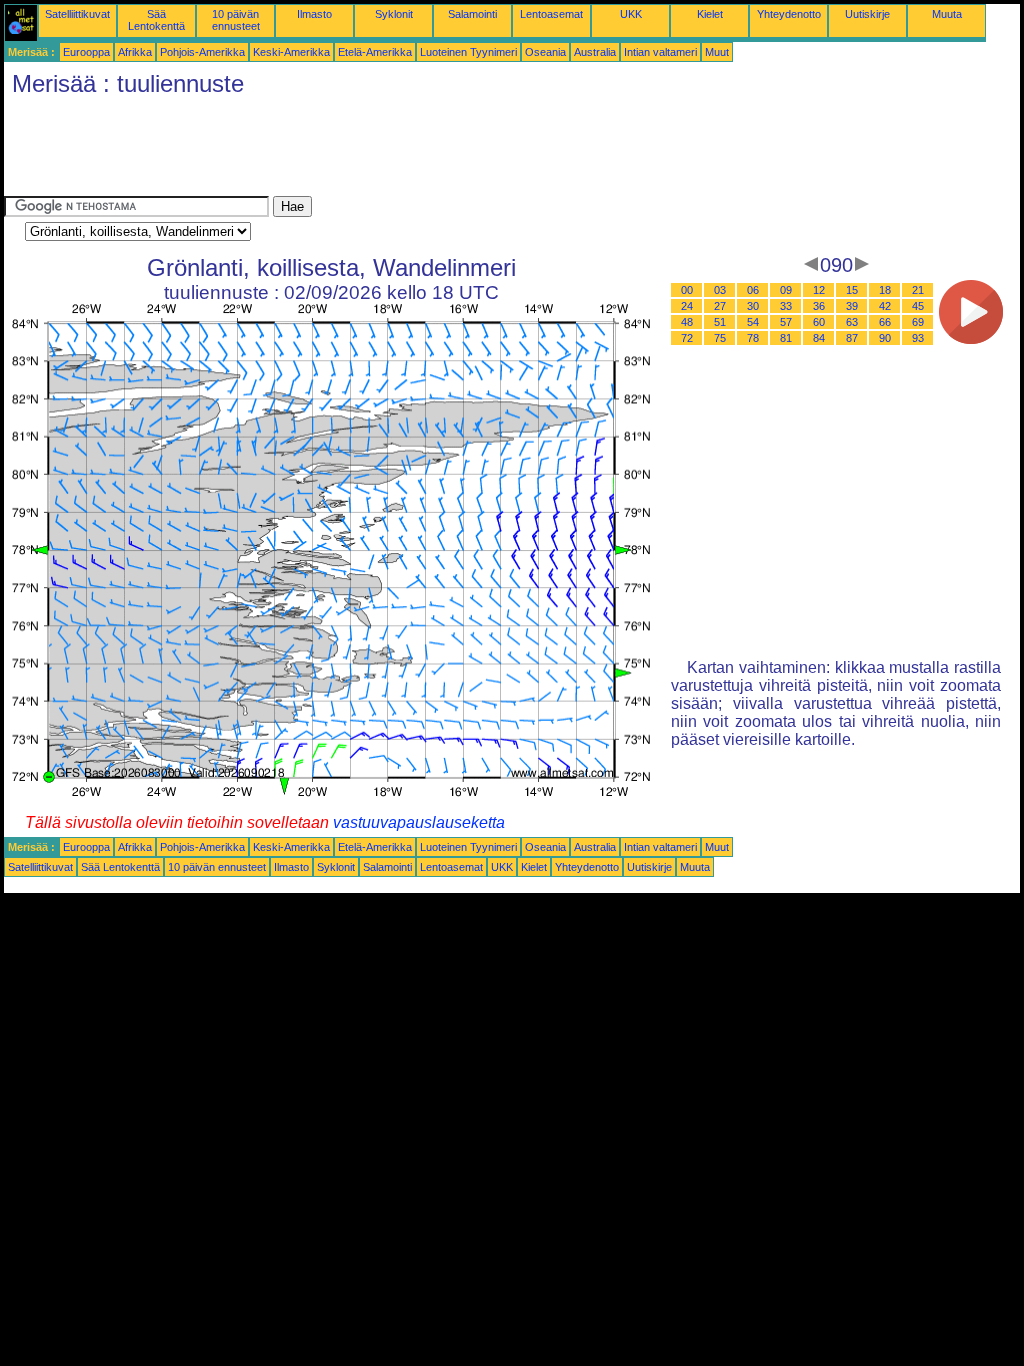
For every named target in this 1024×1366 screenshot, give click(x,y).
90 (885, 338)
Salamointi (472, 14)
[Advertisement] (368, 151)
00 (687, 290)
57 (786, 322)
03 (720, 290)
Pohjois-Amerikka (202, 52)
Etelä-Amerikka (375, 52)
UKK (631, 14)
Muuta (947, 14)
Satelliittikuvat (77, 14)
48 (687, 322)
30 (753, 306)
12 (819, 290)
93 (918, 338)
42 (885, 306)
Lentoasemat (551, 14)
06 (753, 290)
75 (720, 338)
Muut (717, 52)
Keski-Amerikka (291, 52)
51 (720, 322)
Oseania (545, 52)
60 (819, 322)
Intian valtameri (660, 52)
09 (786, 290)
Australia (595, 52)
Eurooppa (86, 52)
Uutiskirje (867, 14)
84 (819, 338)
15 (852, 290)
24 (687, 306)
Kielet (710, 14)
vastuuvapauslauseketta (419, 822)
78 (753, 338)
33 (786, 306)
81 (786, 338)
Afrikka (135, 52)
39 (852, 306)
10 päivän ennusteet (236, 20)
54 (753, 322)
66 (885, 322)
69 (918, 322)
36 (819, 306)
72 (687, 338)
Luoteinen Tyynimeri (468, 52)
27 (720, 306)
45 (918, 306)
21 (918, 290)
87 (852, 338)
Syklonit (394, 14)
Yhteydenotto (789, 14)
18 (885, 290)
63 (852, 322)
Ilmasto (314, 14)
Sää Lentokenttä (156, 20)
